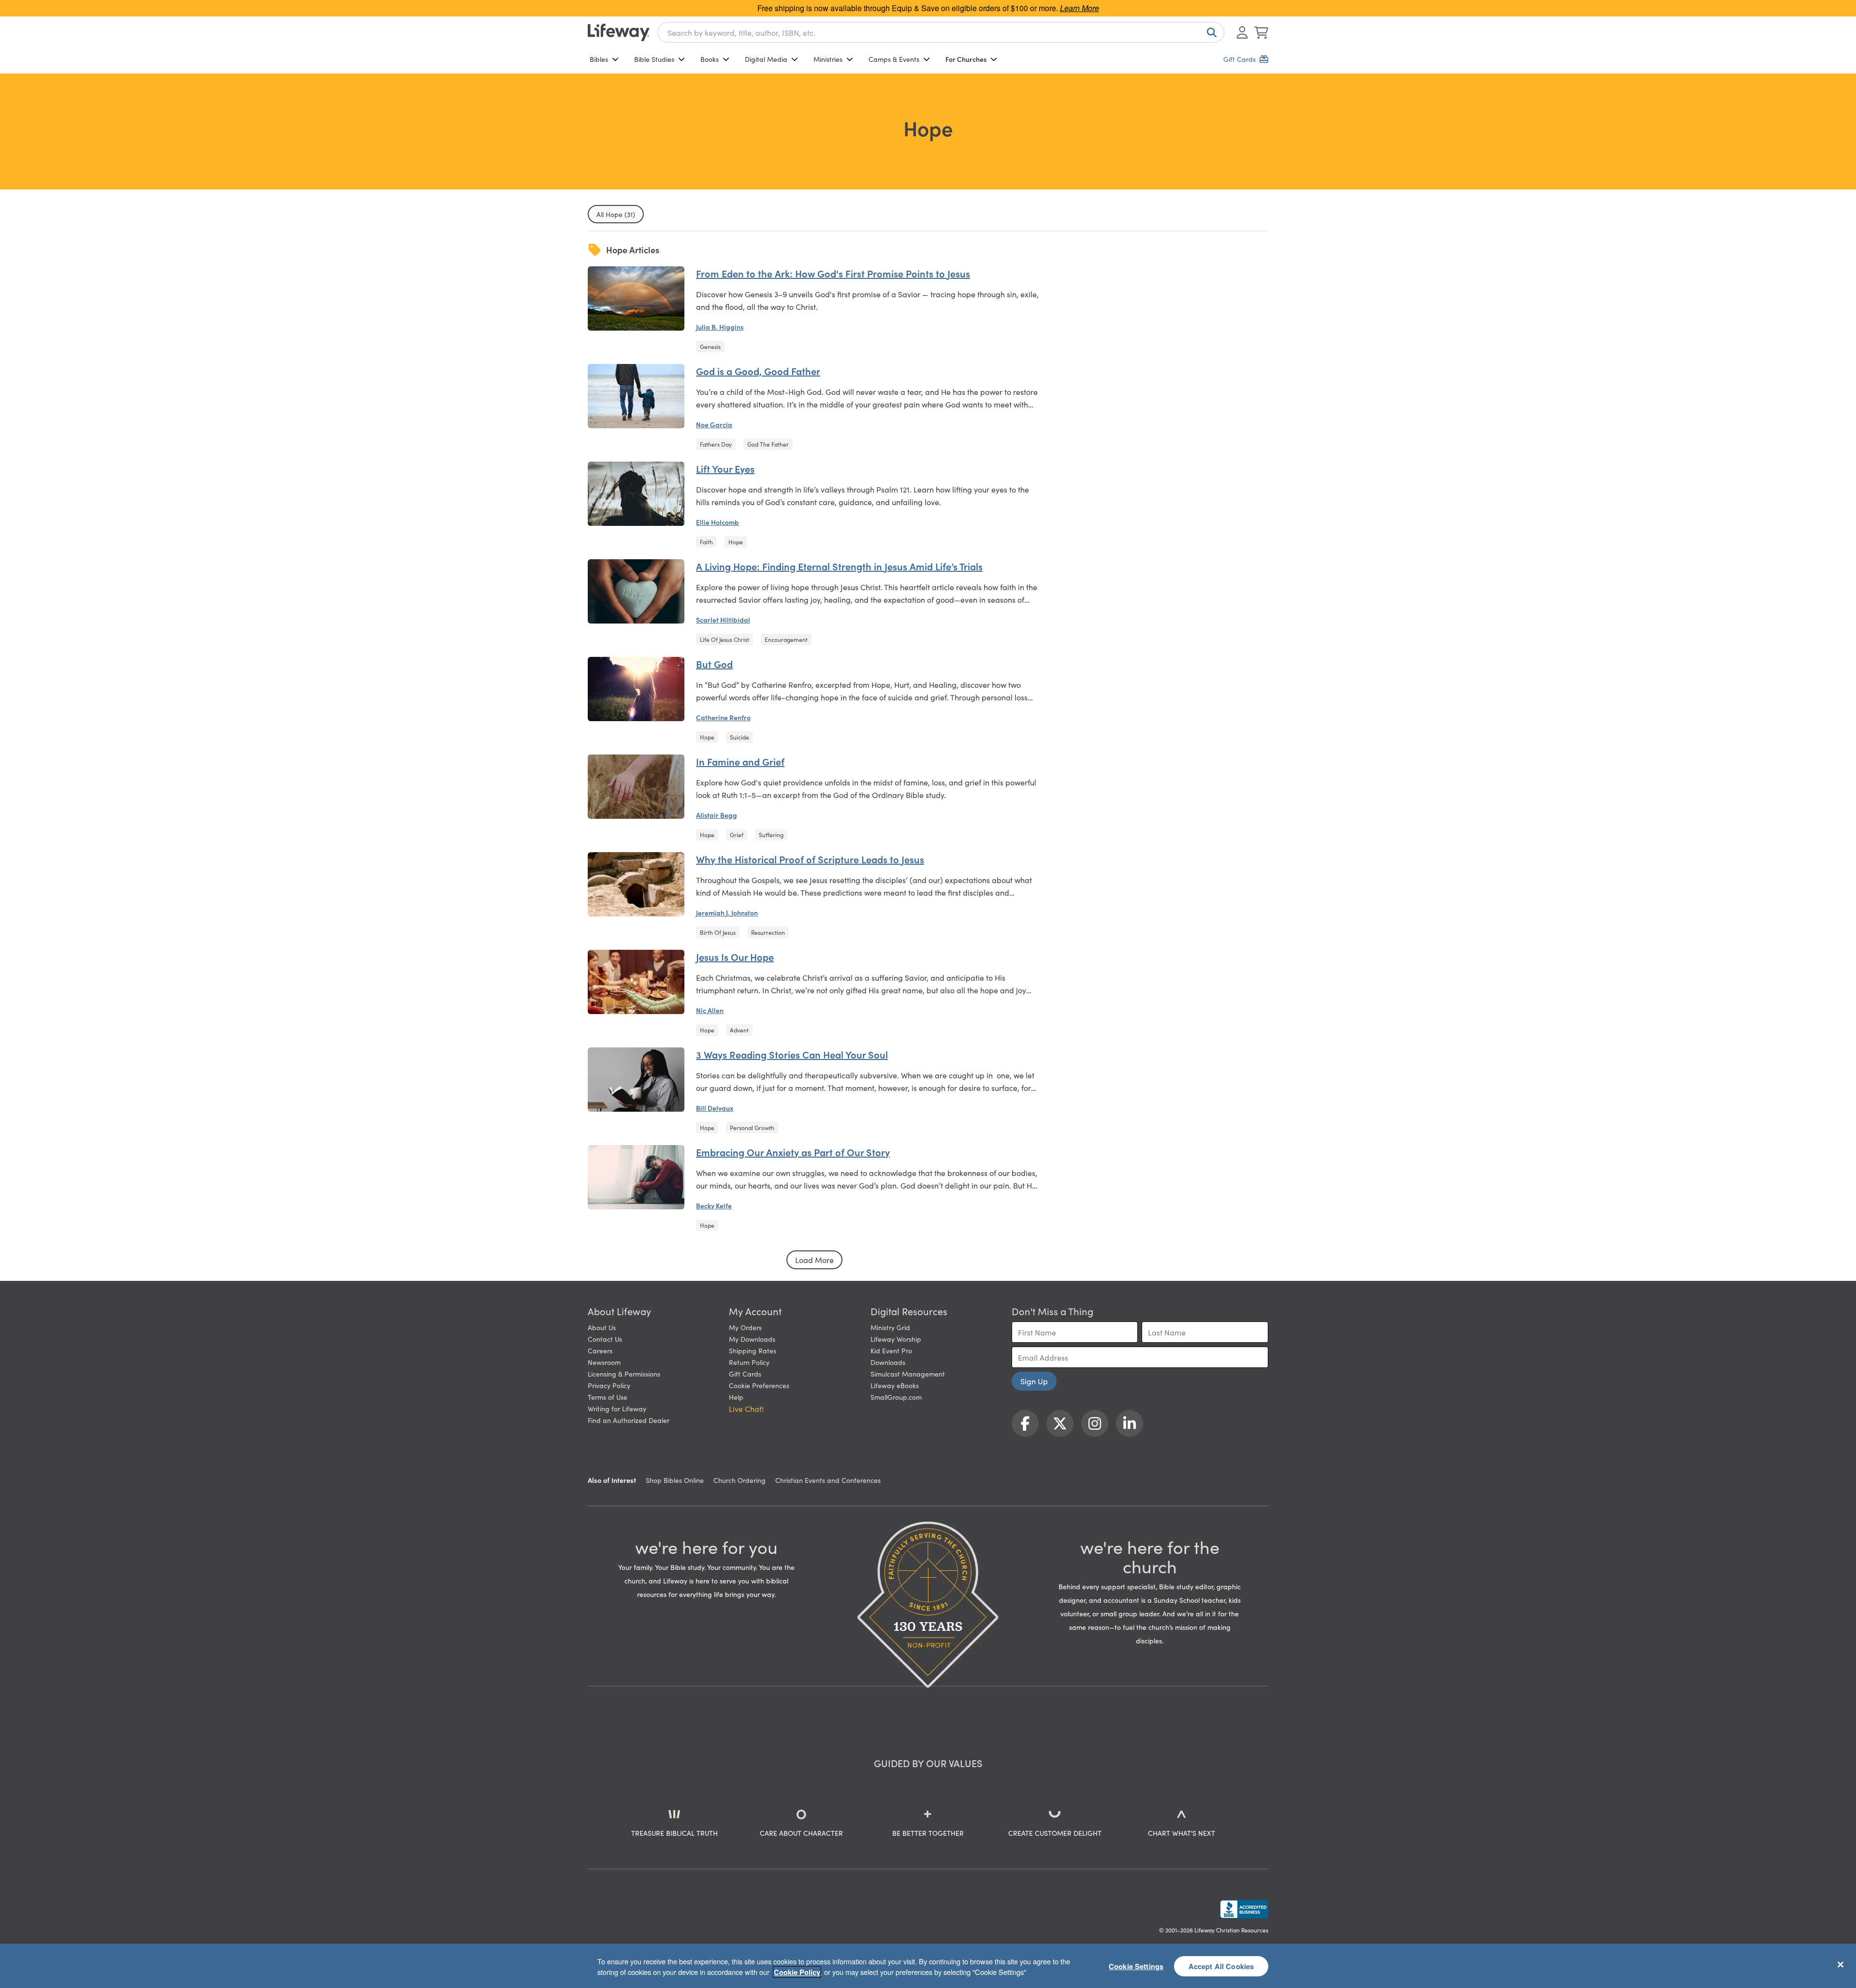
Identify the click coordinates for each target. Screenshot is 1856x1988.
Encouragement (786, 639)
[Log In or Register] (1242, 32)
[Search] (1210, 32)
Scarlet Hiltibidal (723, 620)
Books (710, 59)
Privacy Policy (609, 1385)
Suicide (739, 737)
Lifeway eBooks (895, 1385)
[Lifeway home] (619, 32)
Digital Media (766, 59)
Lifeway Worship (896, 1339)
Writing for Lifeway (617, 1408)
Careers (600, 1350)
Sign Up (1034, 1381)
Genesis (710, 346)
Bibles (599, 59)
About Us (602, 1327)
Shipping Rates (753, 1350)
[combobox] (941, 32)
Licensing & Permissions (624, 1374)
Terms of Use (608, 1397)
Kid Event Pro (891, 1350)
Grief (737, 834)
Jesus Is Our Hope (735, 957)
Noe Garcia (714, 424)
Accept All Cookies (1221, 1966)
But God (714, 664)
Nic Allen (710, 1010)
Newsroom (604, 1362)
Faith (706, 542)
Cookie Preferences (759, 1385)
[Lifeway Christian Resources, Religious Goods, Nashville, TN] (1244, 1909)
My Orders (745, 1327)
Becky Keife (714, 1205)
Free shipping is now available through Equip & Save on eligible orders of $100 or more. (928, 8)
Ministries (828, 59)
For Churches (966, 59)
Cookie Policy (797, 1972)
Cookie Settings (1136, 1966)
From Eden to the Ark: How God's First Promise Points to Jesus (833, 273)
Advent (739, 1030)
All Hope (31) (616, 214)
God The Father (768, 444)
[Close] (1841, 1964)
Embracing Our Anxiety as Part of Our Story (793, 1152)
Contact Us (605, 1339)
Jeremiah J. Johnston (727, 913)
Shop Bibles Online (675, 1480)
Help (736, 1397)
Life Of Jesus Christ (725, 639)
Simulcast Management (908, 1374)
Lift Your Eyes (725, 468)
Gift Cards (745, 1374)
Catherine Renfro (723, 717)
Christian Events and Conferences (828, 1480)
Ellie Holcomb (718, 522)
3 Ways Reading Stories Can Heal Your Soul (792, 1054)
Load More (814, 1260)
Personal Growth (752, 1127)
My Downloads (752, 1339)
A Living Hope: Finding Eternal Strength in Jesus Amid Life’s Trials (839, 566)
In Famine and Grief (740, 761)
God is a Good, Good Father (758, 371)
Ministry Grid (890, 1327)
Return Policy (749, 1362)
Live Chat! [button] (746, 1408)
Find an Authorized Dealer (629, 1420)
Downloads (888, 1362)
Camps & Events (894, 59)
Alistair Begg (717, 815)
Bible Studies (654, 59)
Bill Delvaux (715, 1108)
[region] (928, 1966)
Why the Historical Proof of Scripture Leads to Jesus (810, 859)
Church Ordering (739, 1480)
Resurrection (768, 932)
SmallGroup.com (896, 1397)
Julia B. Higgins (720, 327)
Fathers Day (716, 444)
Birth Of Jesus (718, 932)
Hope (736, 542)
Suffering (771, 834)
